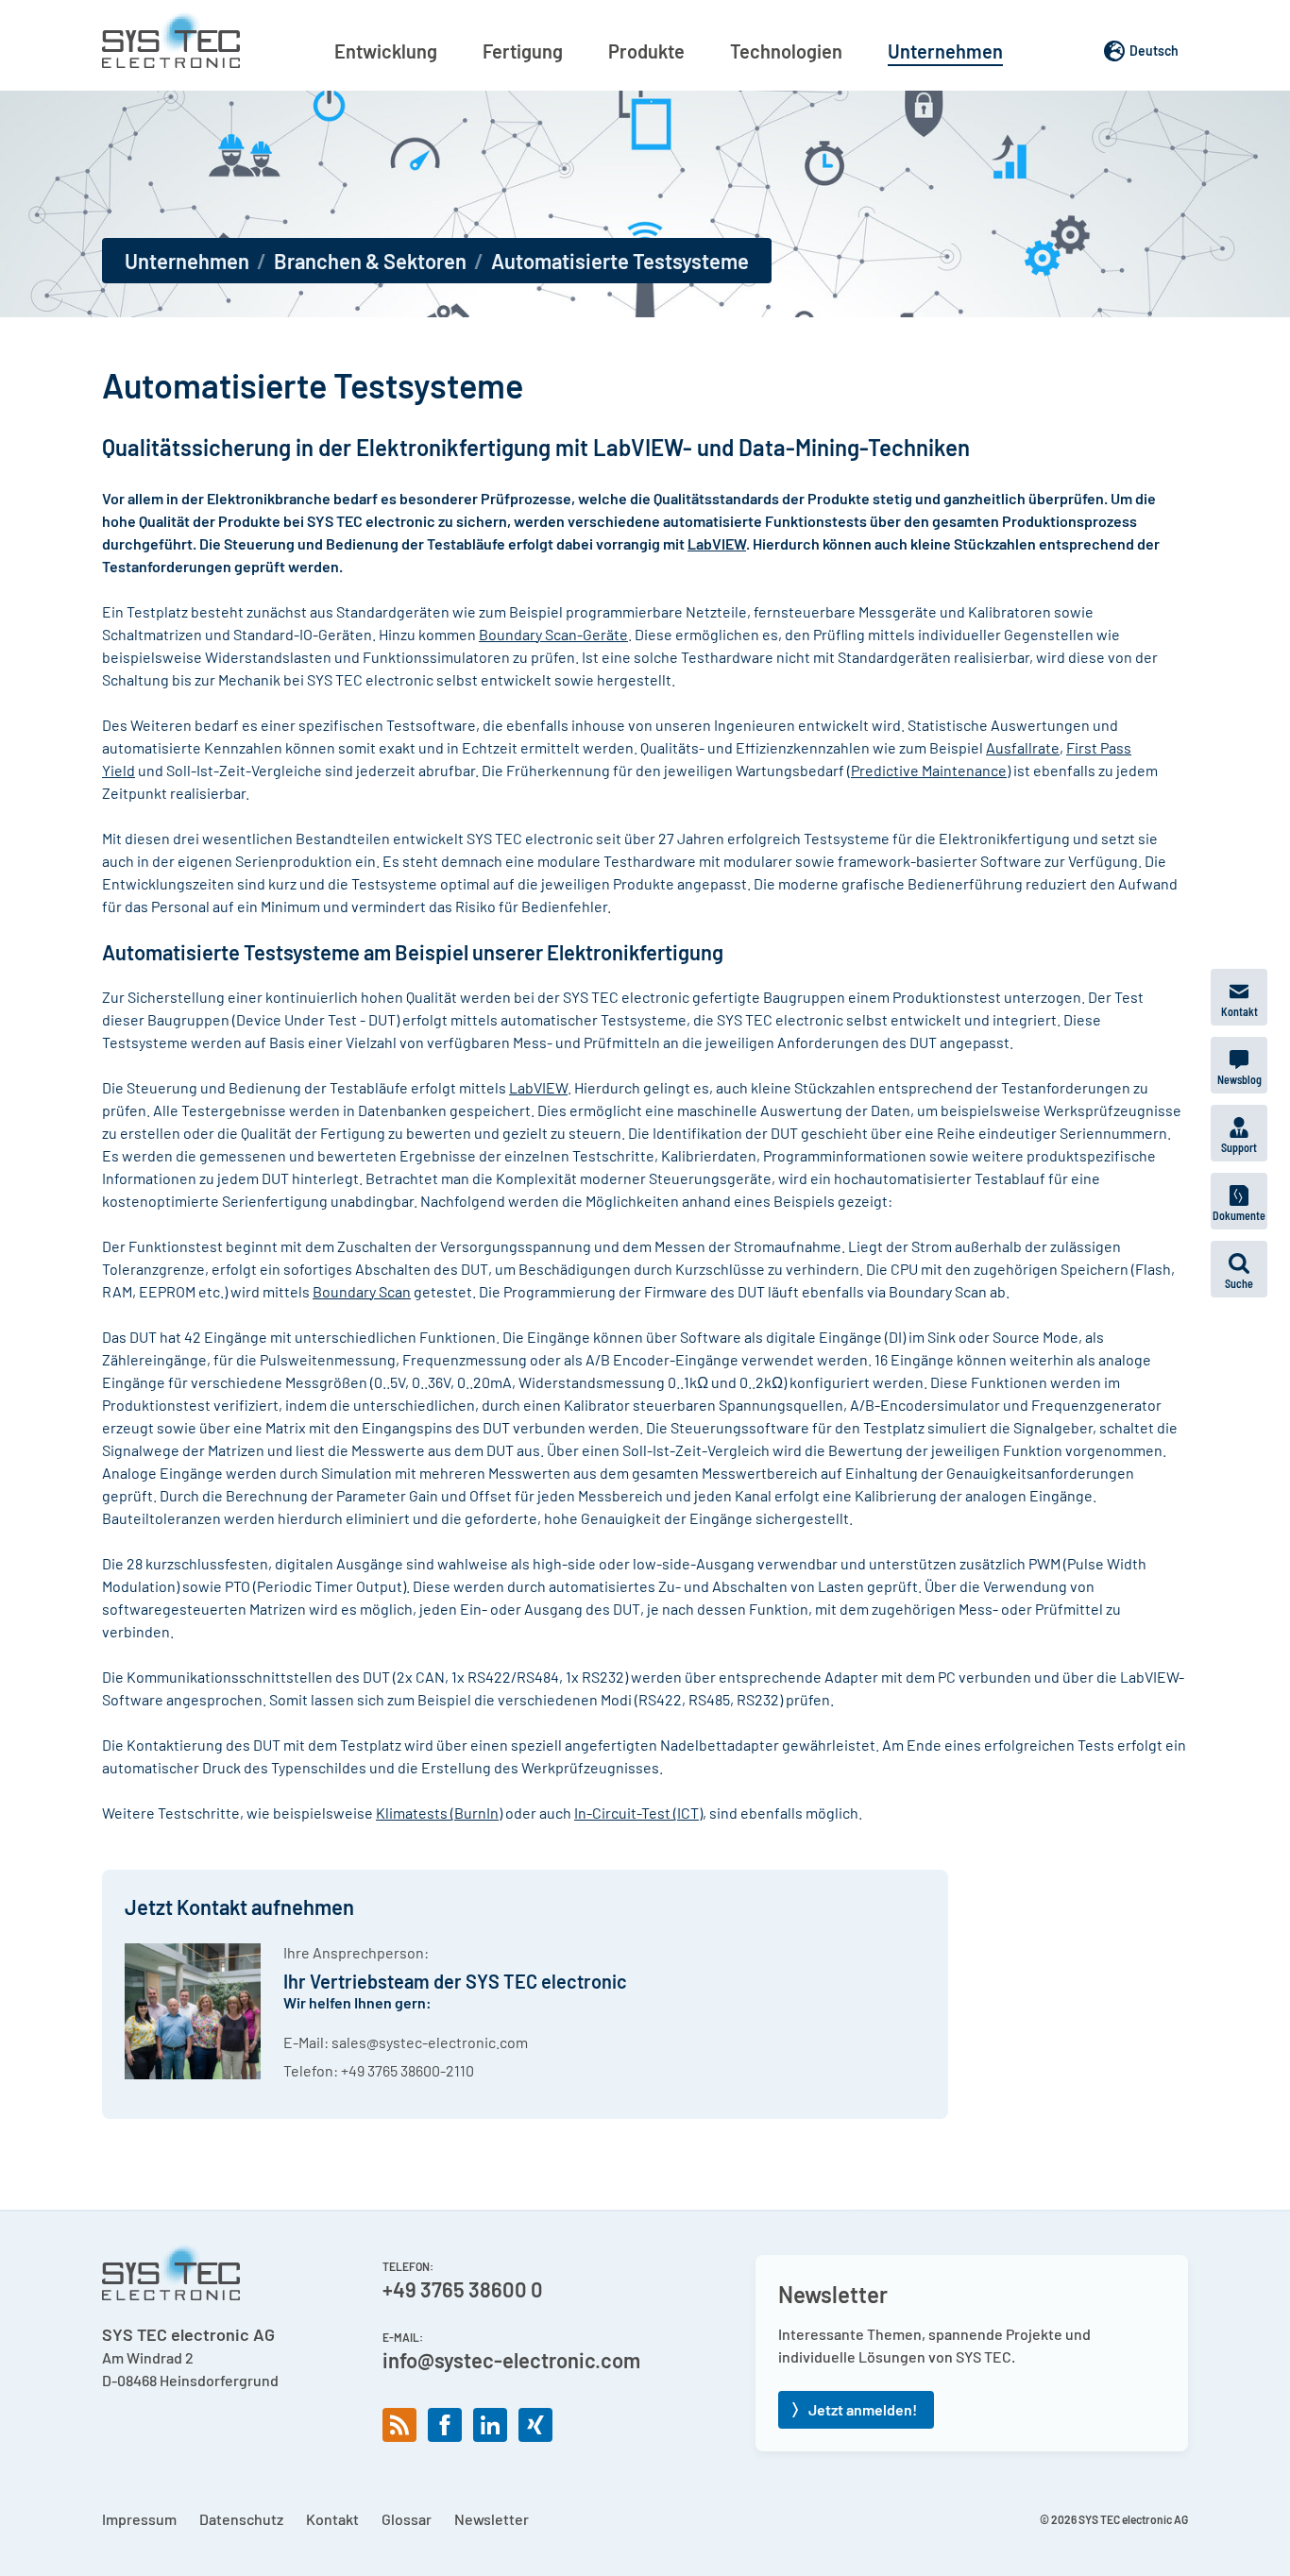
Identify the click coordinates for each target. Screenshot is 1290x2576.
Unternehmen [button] (945, 51)
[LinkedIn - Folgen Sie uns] (490, 2425)
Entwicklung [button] (386, 51)
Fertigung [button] (523, 51)
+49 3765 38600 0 (463, 2289)
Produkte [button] (646, 51)
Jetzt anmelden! (863, 2409)
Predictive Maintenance (929, 770)
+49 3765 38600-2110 (407, 2070)
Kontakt (332, 2519)
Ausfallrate (1023, 747)
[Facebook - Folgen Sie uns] (445, 2425)
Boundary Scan (362, 1291)
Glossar (407, 2519)
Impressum (139, 2519)
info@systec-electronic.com (511, 2360)
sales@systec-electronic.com (430, 2042)
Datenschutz (241, 2519)
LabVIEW (717, 543)
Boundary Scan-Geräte (553, 634)
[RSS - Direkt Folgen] (399, 2425)
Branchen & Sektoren (370, 261)
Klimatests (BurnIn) (439, 1813)
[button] (1239, 1269)
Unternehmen (187, 261)
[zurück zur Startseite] (171, 40)
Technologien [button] (786, 51)
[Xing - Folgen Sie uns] (535, 2425)
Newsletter (492, 2519)
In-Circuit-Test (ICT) (638, 1813)
